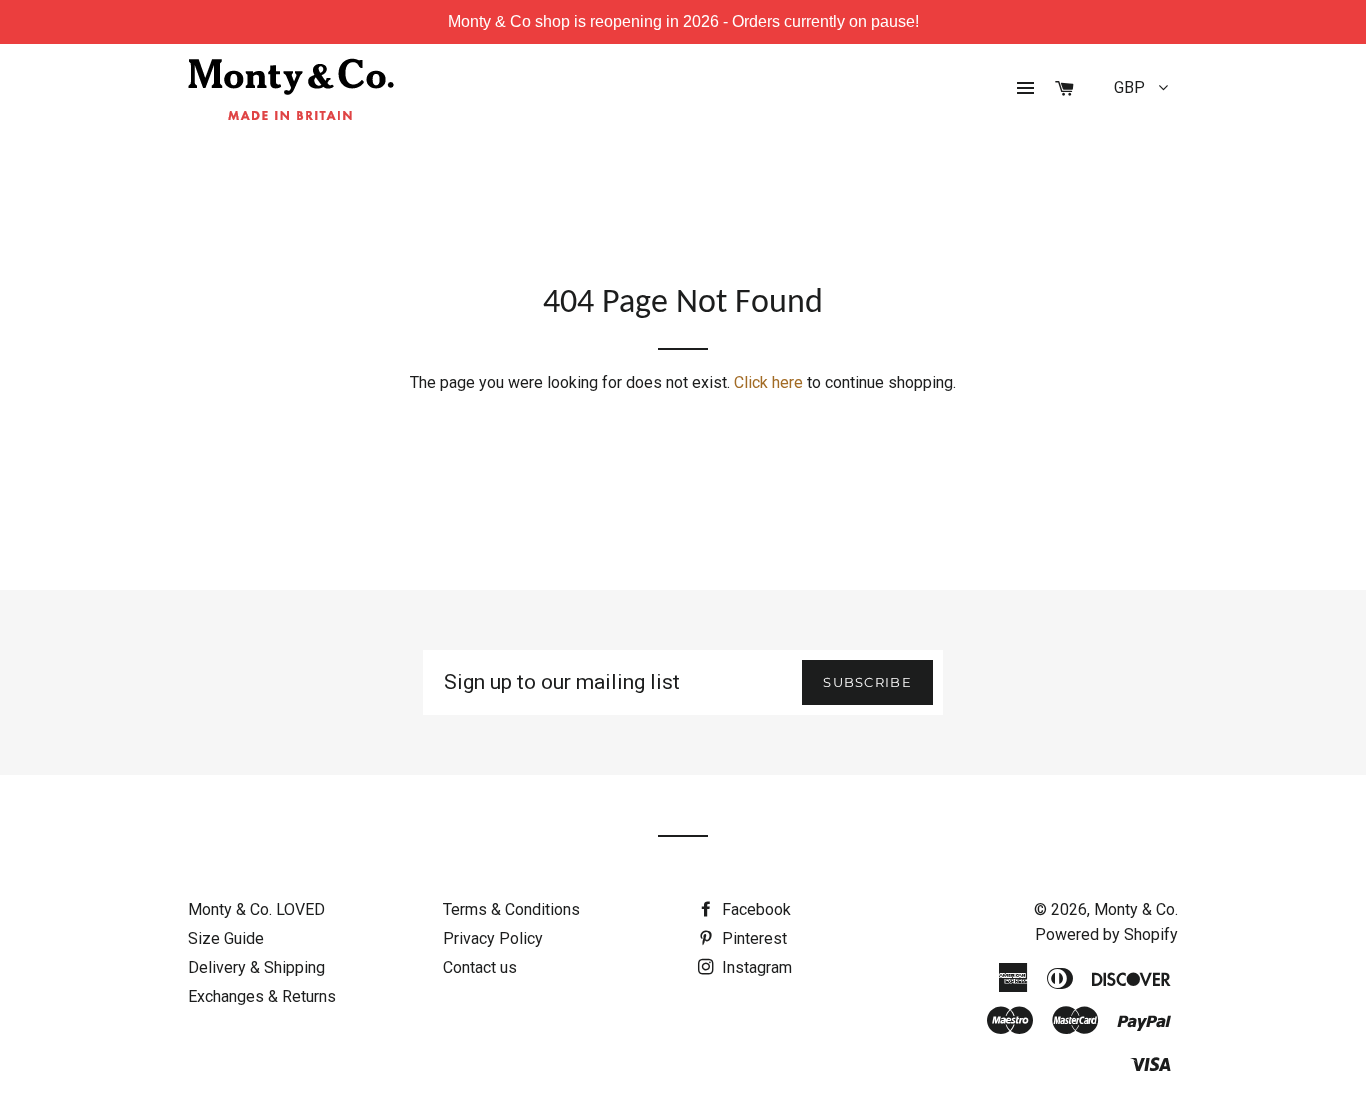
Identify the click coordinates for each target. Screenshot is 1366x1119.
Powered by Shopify (1106, 934)
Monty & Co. (1136, 909)
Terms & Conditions (511, 909)
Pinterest (752, 938)
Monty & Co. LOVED (256, 909)
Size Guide (226, 938)
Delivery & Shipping (256, 967)
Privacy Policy (493, 938)
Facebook (754, 909)
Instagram (755, 967)
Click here (768, 382)
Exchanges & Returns (262, 996)
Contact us (480, 967)
